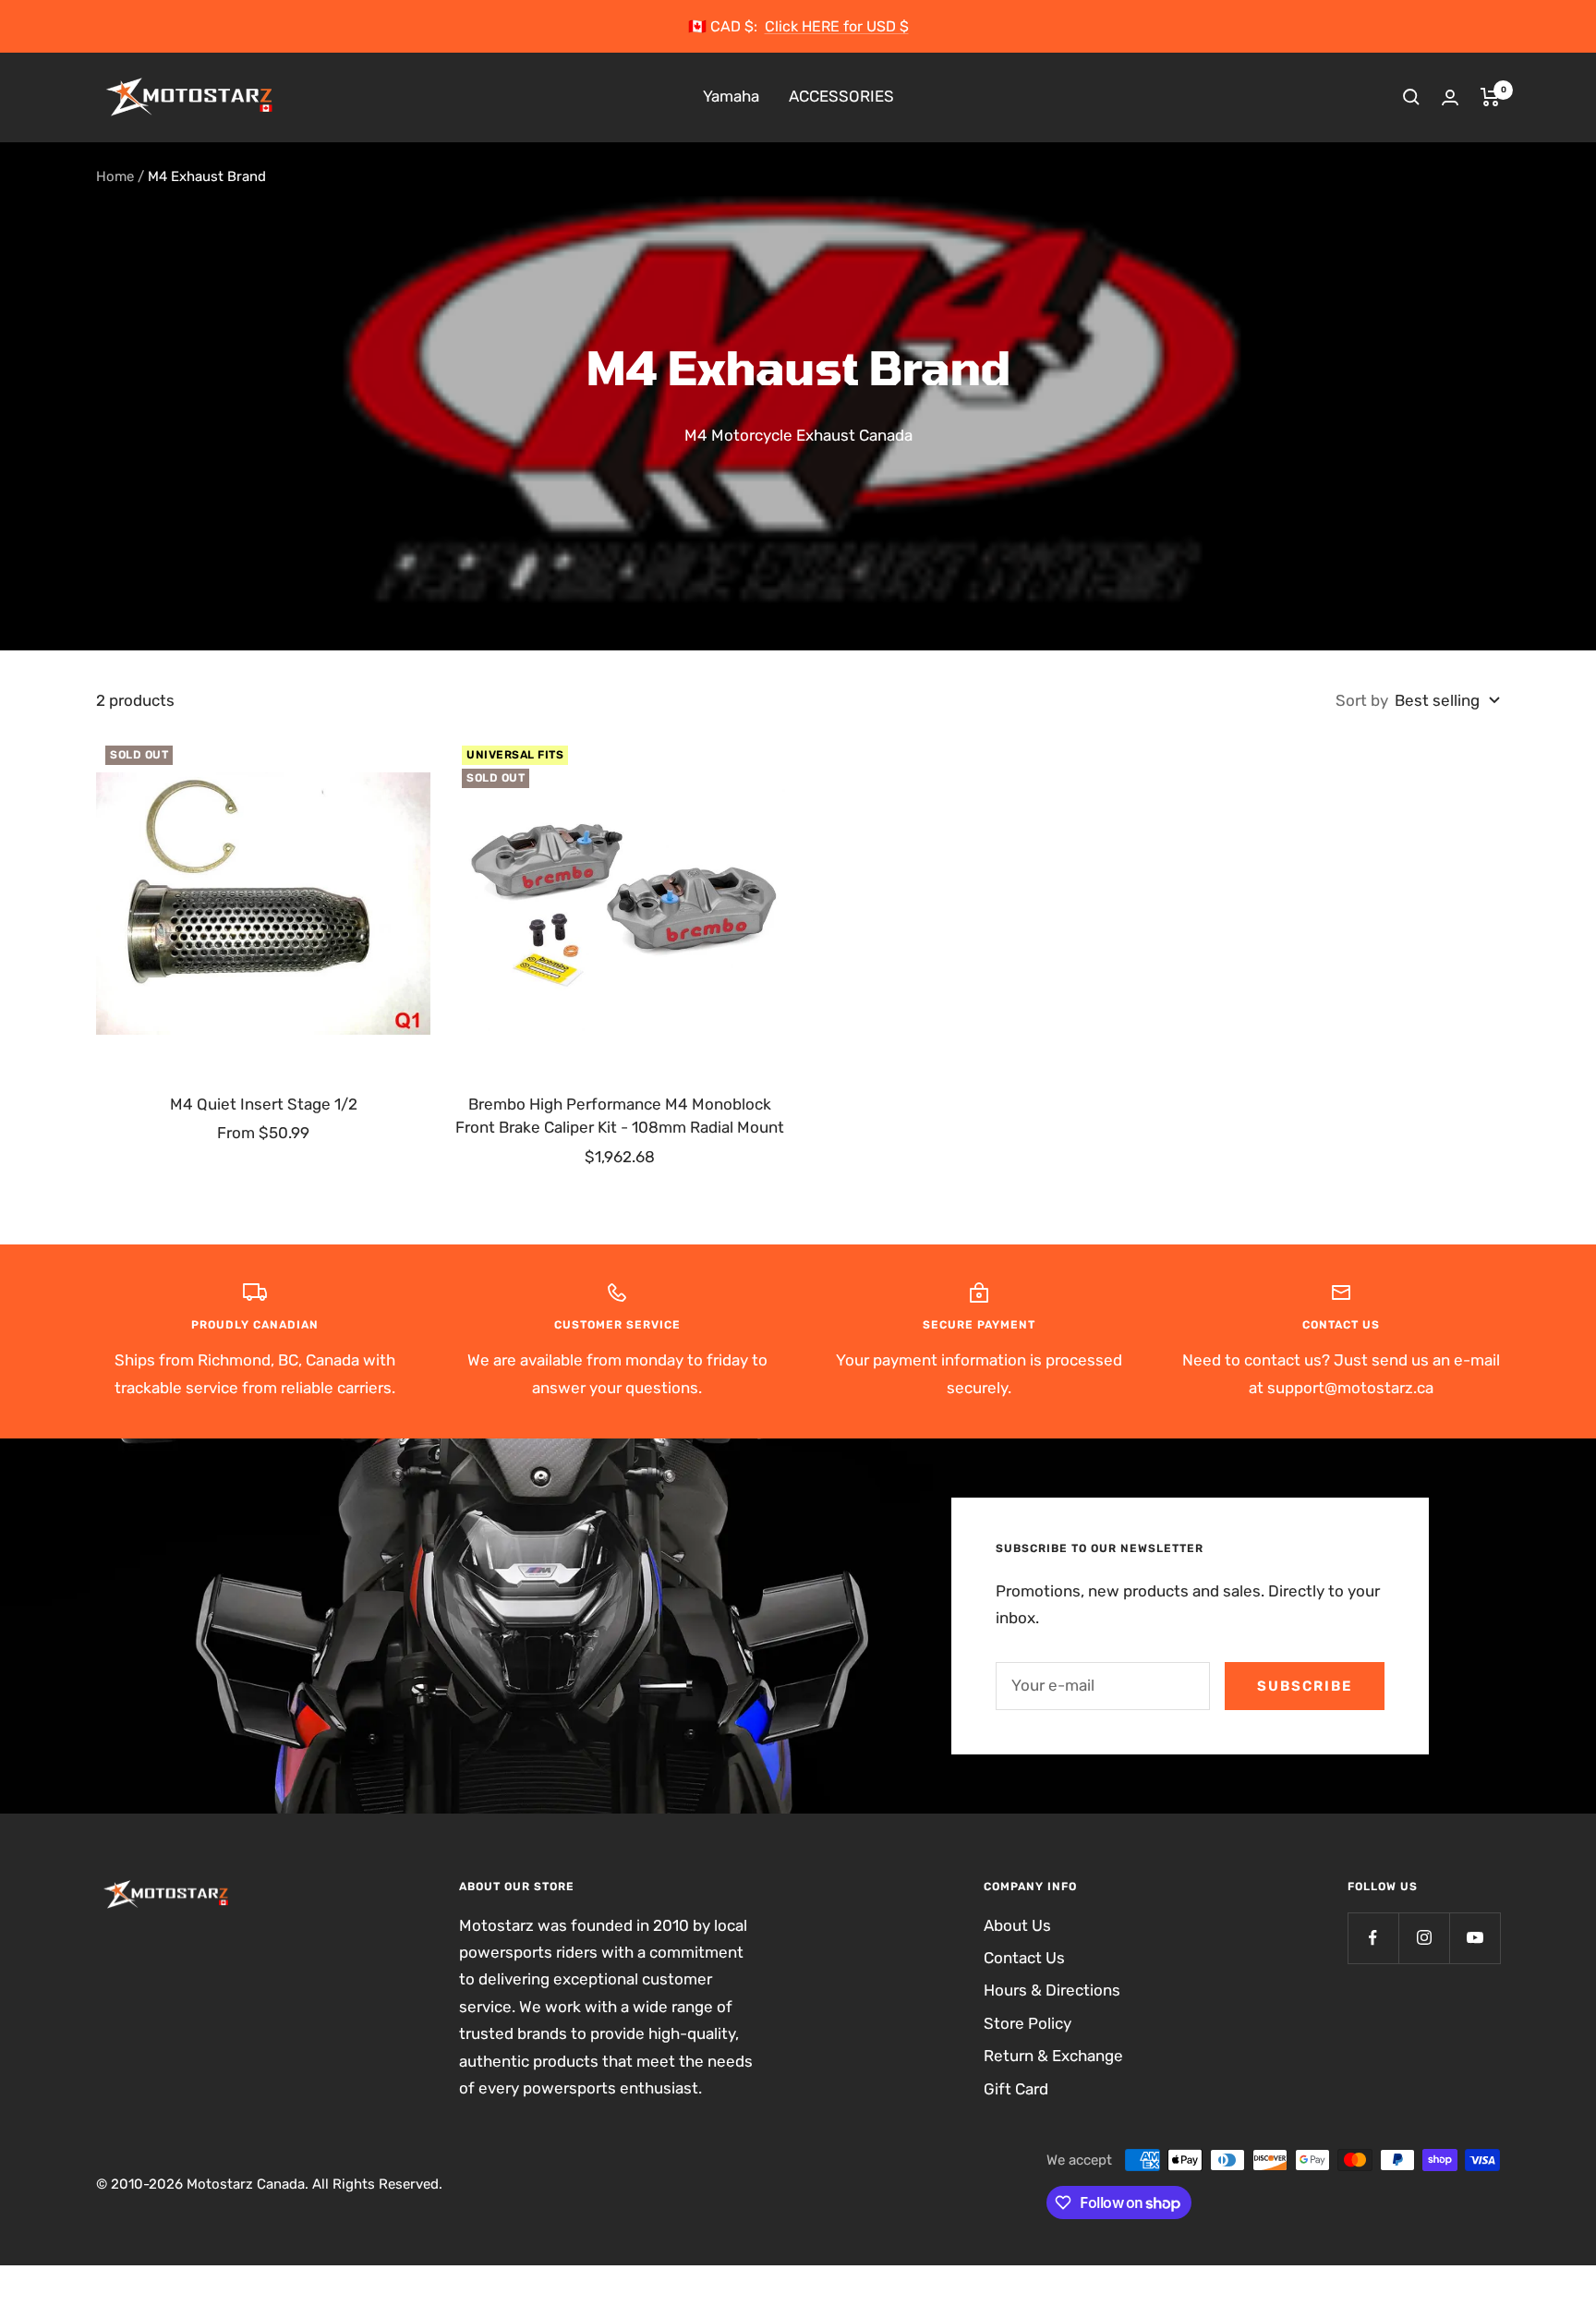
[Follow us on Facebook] (1373, 1938)
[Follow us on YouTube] (1475, 1938)
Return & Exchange (1053, 2056)
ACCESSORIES (841, 97)
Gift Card (1016, 2089)
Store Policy (1028, 2023)
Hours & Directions (1052, 1990)
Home (115, 176)
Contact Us (1024, 1958)
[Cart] (1490, 97)
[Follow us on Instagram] (1424, 1938)
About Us (1017, 1925)
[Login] (1450, 97)
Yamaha (731, 97)
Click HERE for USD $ (837, 26)
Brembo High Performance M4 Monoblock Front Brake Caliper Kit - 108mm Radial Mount (620, 1116)
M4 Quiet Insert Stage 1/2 (264, 1104)
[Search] (1411, 97)
